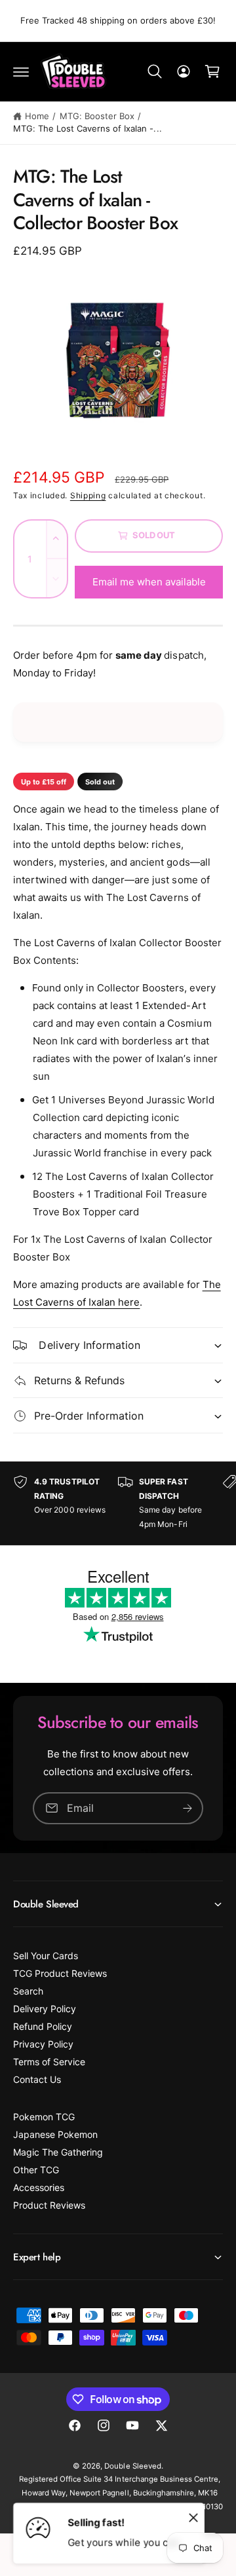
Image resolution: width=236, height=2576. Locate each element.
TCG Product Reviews (60, 1973)
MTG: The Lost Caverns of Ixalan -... (88, 128)
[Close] (193, 2517)
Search (28, 1991)
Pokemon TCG (44, 2117)
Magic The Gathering (58, 2152)
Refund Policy (43, 2026)
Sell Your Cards (46, 1956)
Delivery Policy (45, 2009)
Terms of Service (49, 2062)
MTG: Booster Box (97, 116)
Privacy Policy (43, 2044)
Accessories (39, 2187)
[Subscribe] (187, 1808)
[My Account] (184, 71)
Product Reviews (49, 2205)
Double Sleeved (132, 2466)
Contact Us (37, 2079)
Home (37, 116)
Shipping (88, 495)
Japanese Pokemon (55, 2134)
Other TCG (36, 2170)
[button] (21, 71)
